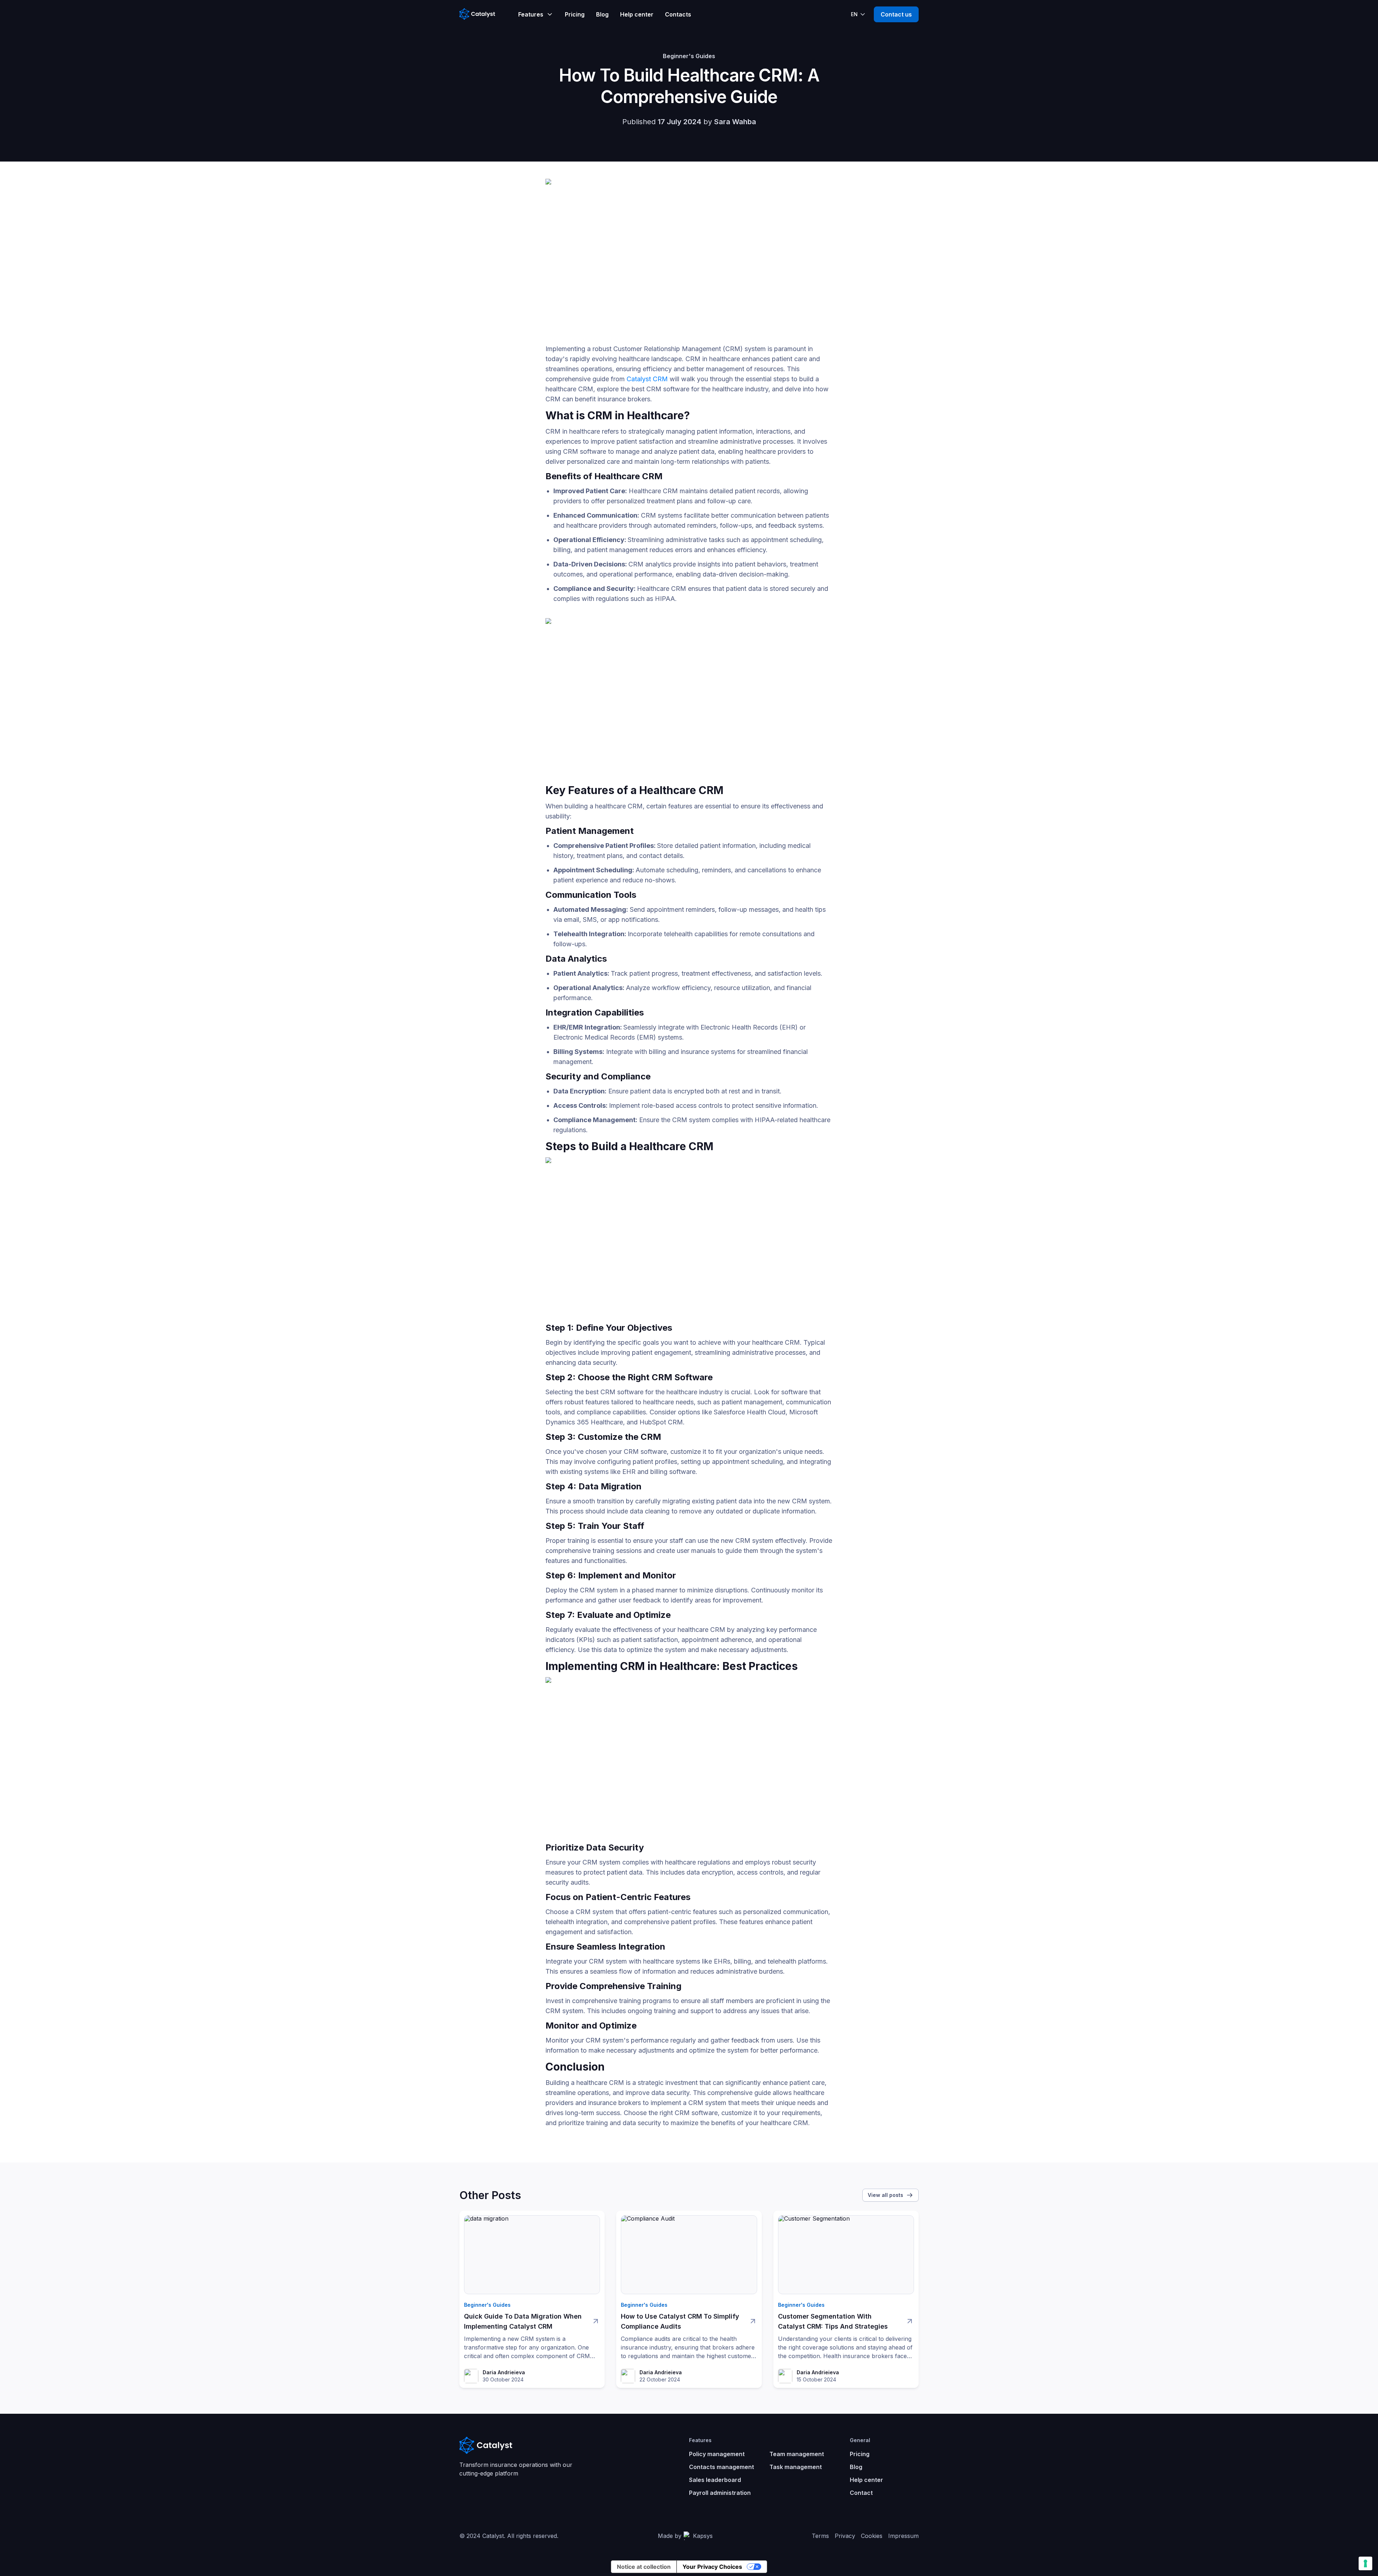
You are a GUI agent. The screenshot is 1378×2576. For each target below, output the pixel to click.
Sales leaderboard (715, 2480)
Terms (820, 2536)
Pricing (575, 14)
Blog (602, 14)
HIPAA (665, 599)
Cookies (872, 2536)
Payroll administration (720, 2493)
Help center (637, 14)
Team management (797, 2454)
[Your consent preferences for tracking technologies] (1365, 2563)
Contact (861, 2493)
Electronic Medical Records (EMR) (605, 1037)
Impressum (903, 2536)
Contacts (678, 14)
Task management (796, 2467)
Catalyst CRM (647, 379)
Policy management (717, 2454)
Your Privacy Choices (712, 2567)
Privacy (845, 2536)
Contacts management (721, 2467)
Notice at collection (644, 2567)
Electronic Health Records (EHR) (749, 1027)
